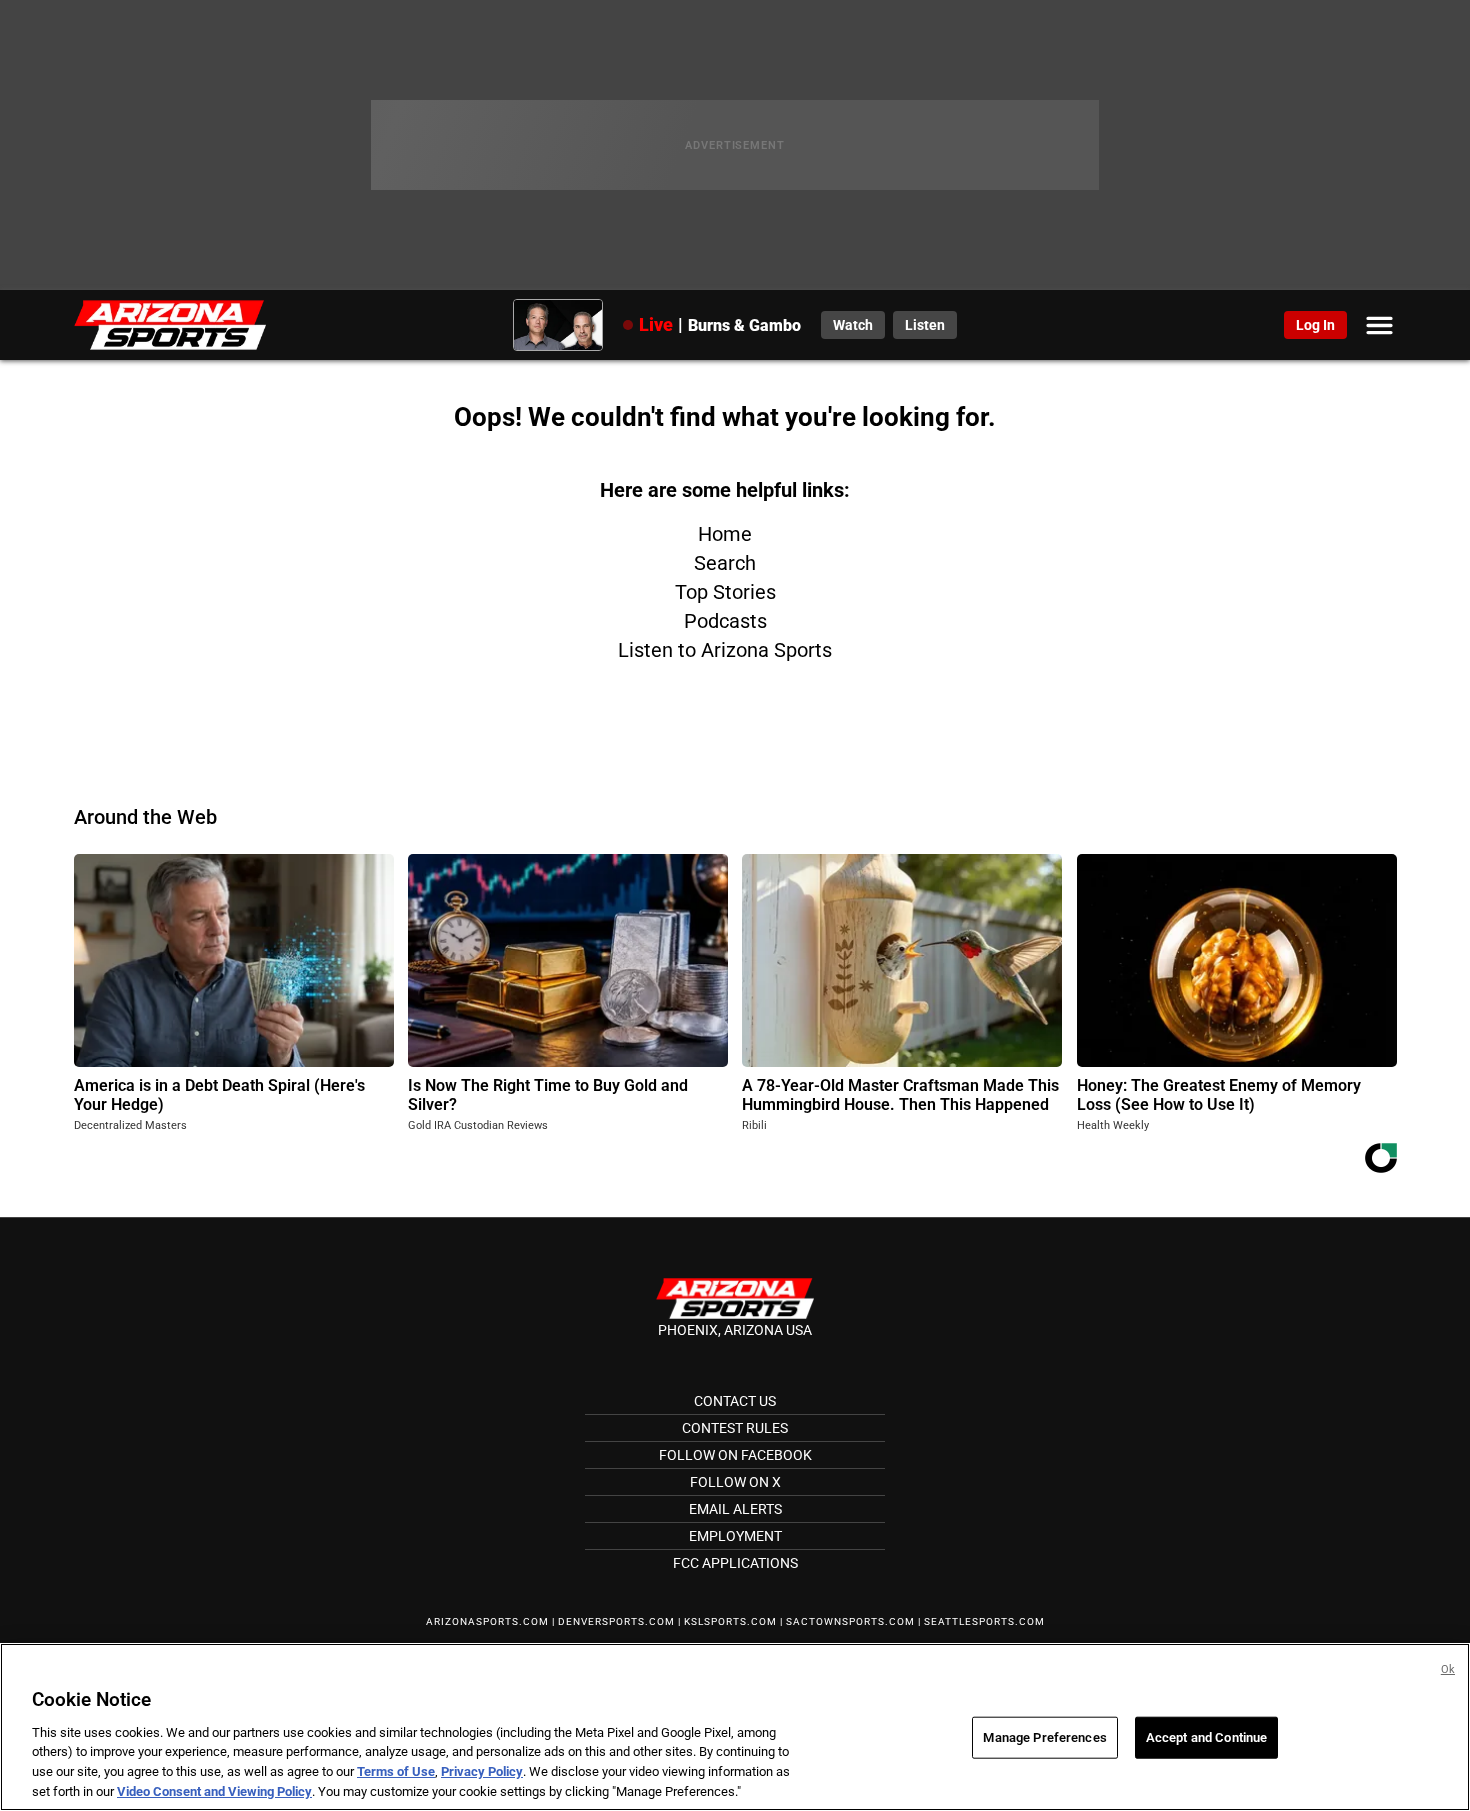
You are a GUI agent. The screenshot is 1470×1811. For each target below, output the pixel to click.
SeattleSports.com (984, 1621)
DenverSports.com (616, 1621)
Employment (735, 1536)
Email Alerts (735, 1509)
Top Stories (725, 592)
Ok (1448, 1669)
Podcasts (725, 621)
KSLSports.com (730, 1621)
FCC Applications (735, 1563)
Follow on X (735, 1482)
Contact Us (735, 1401)
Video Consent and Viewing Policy (214, 1790)
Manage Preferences (1044, 1737)
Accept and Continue (1206, 1737)
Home (725, 534)
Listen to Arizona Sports (725, 650)
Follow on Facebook (735, 1455)
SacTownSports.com (850, 1621)
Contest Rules (735, 1428)
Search (725, 563)
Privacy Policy (482, 1771)
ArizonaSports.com (487, 1621)
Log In (1315, 325)
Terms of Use (396, 1771)
